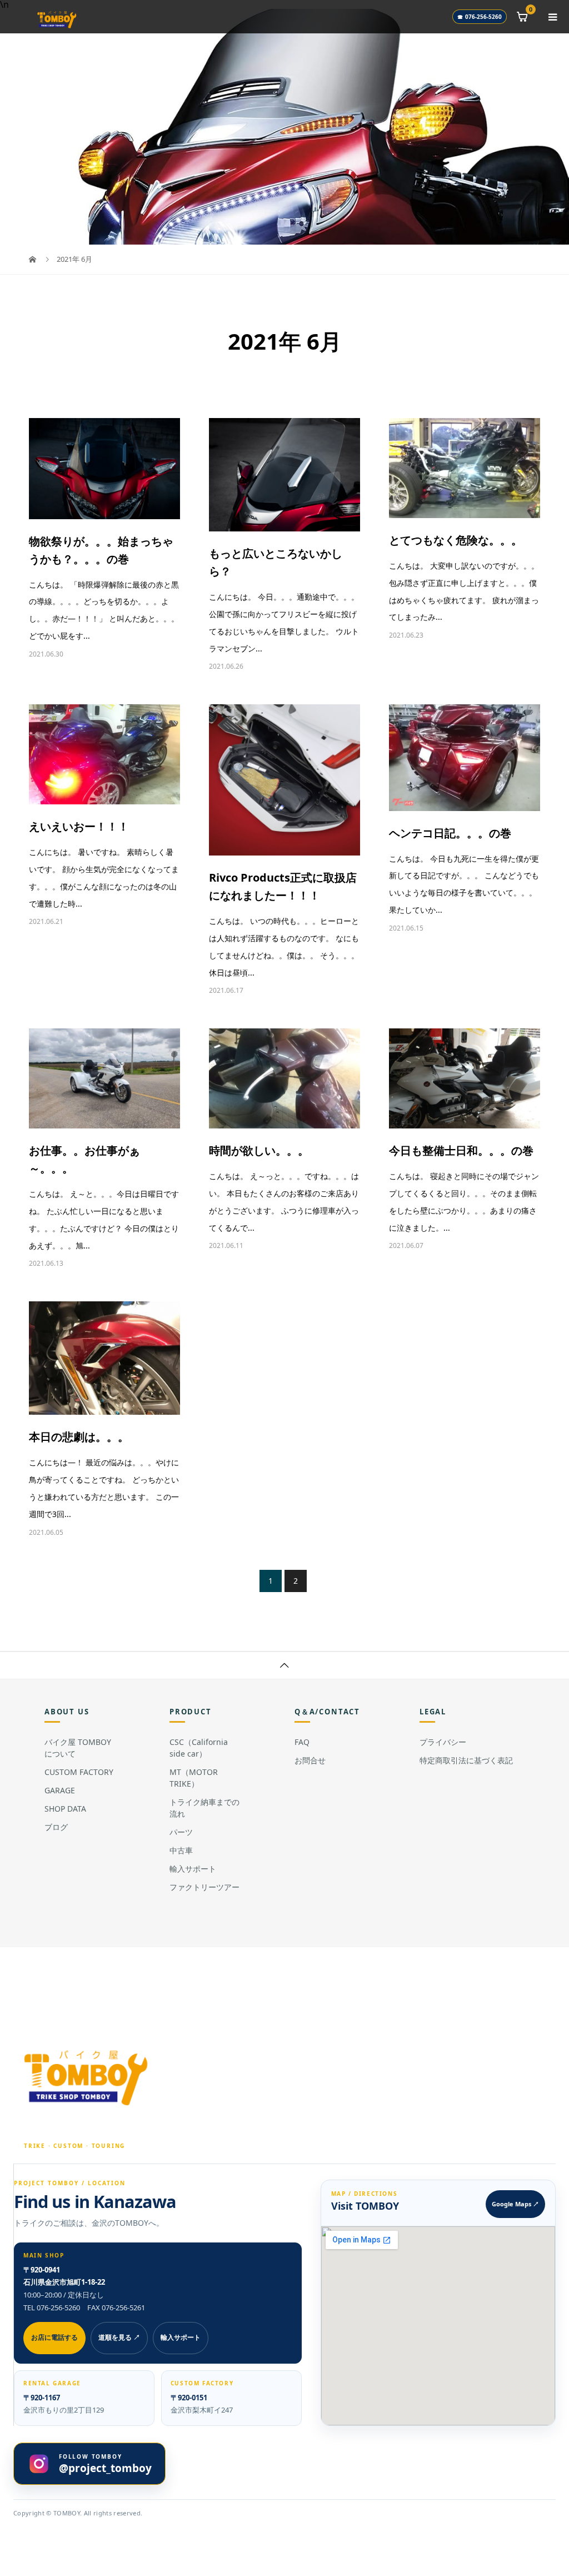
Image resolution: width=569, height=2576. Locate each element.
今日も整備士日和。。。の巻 (461, 1150)
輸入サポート (193, 1869)
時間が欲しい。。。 (259, 1150)
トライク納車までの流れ (204, 1808)
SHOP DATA (65, 1809)
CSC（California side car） (199, 1748)
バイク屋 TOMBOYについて (78, 1748)
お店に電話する (54, 2337)
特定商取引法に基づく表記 (466, 1760)
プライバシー (443, 1742)
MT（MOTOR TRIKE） (194, 1778)
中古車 (181, 1850)
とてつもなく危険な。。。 (456, 540)
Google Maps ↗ (515, 2204)
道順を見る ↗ (119, 2337)
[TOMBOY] (87, 2077)
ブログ (56, 1827)
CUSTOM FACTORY (79, 1772)
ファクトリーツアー (204, 1887)
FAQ (302, 1742)
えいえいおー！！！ (79, 826)
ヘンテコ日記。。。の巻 (450, 833)
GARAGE (60, 1790)
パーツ (181, 1832)
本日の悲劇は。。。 (79, 1437)
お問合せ (310, 1760)
